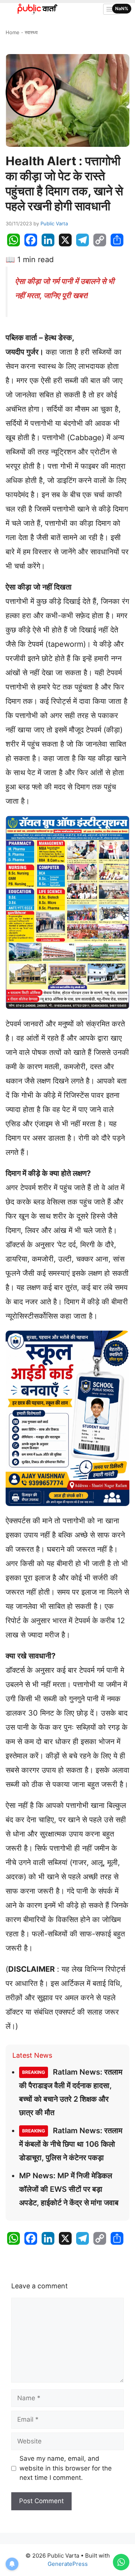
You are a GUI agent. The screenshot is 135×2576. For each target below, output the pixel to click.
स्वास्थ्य (31, 32)
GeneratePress (68, 2564)
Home (13, 32)
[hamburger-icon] (112, 9)
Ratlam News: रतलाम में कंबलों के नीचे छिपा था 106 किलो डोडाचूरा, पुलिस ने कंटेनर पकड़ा (71, 2144)
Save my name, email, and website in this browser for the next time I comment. (66, 2468)
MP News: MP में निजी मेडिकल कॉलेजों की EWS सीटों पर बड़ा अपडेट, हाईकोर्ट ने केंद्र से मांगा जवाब (69, 2189)
